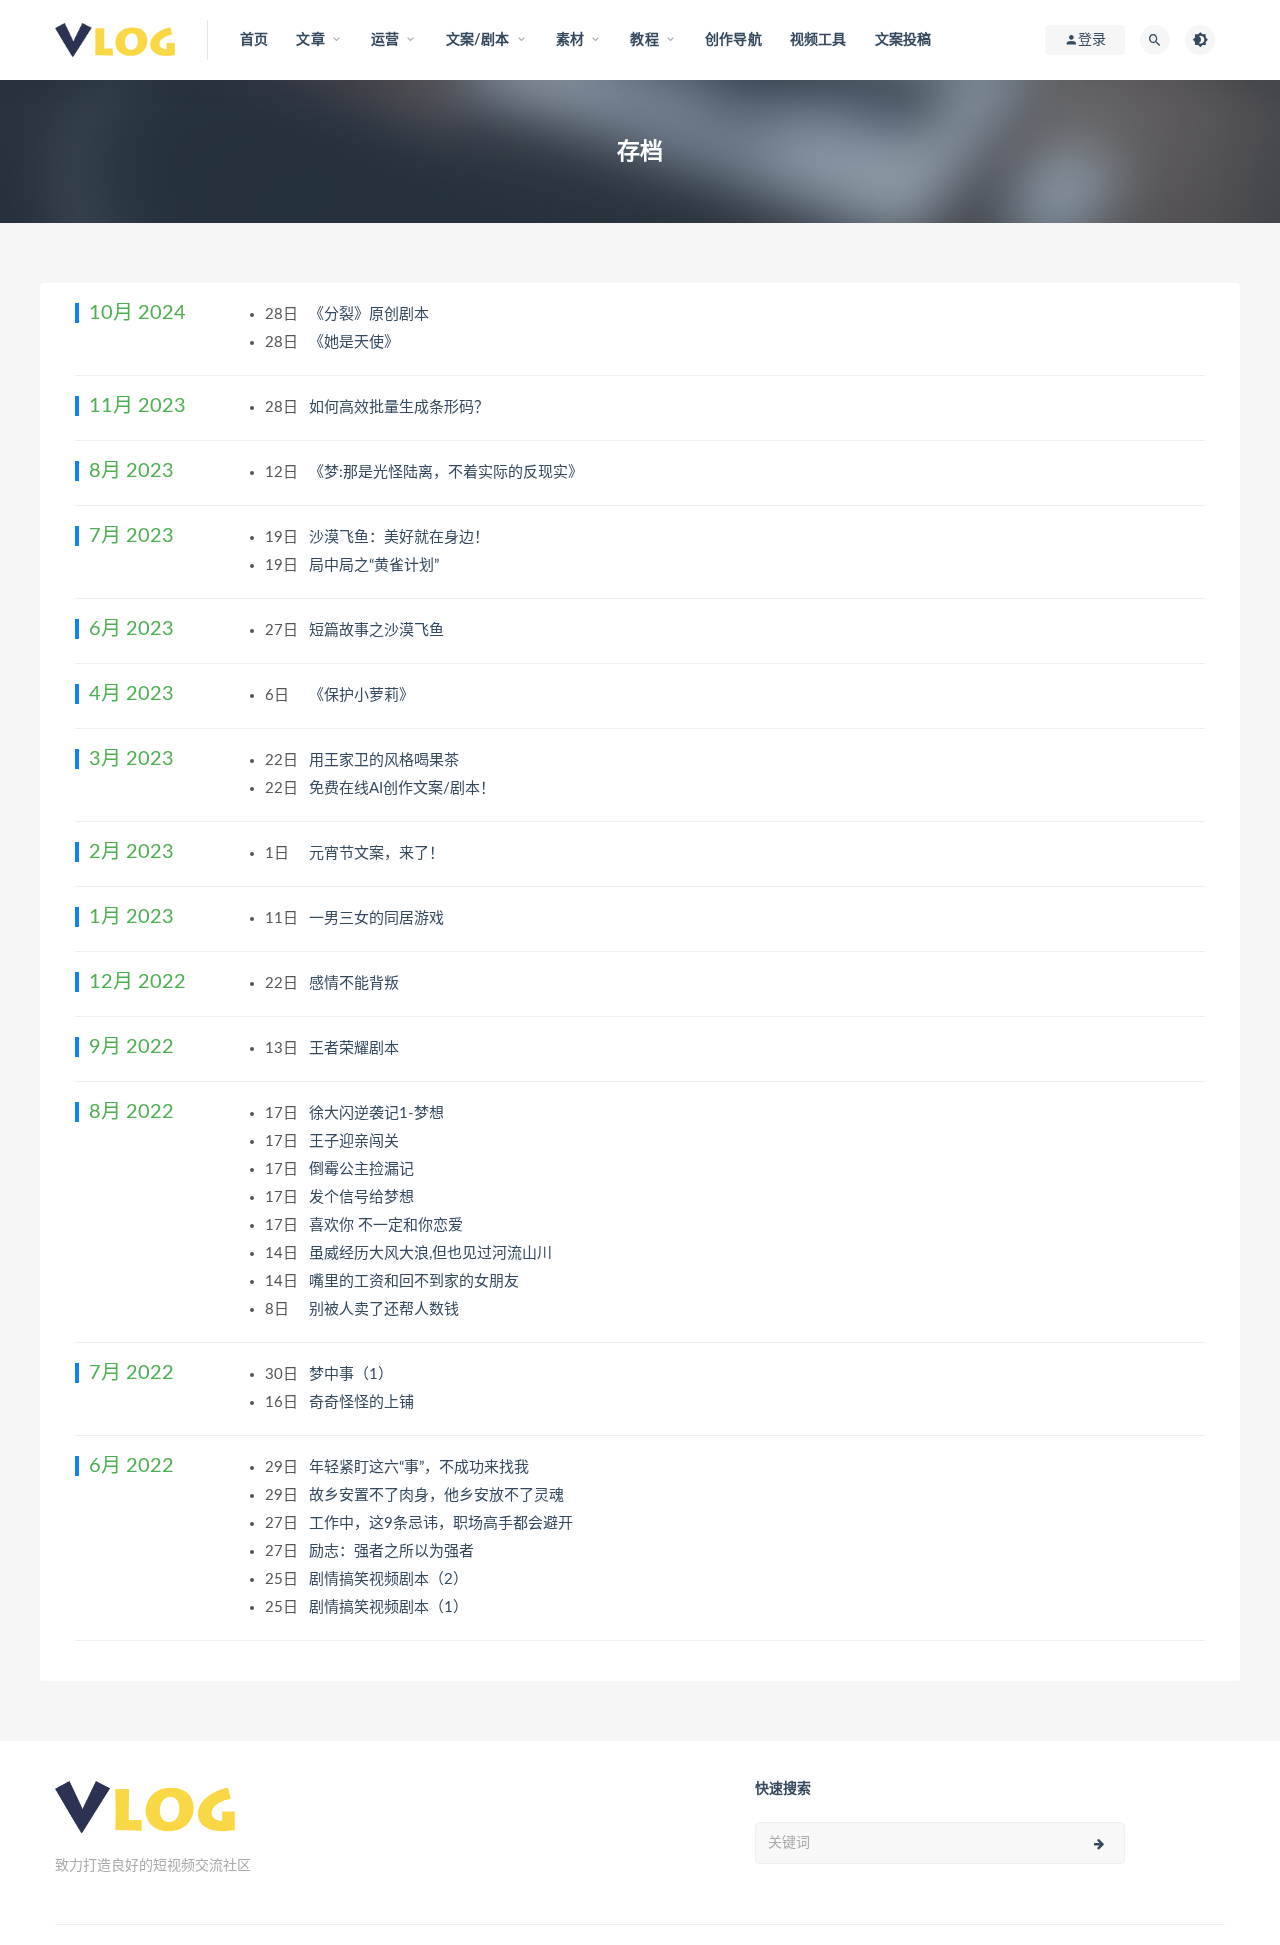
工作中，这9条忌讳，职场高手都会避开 (443, 1523)
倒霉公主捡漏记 (363, 1169)
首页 (254, 40)
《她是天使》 (356, 342)
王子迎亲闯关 (356, 1141)
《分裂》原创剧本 (371, 314)
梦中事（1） (353, 1374)
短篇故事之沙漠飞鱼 (378, 630)
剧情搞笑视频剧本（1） (390, 1607)
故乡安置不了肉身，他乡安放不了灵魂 (438, 1495)
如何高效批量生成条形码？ (401, 407)
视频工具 (818, 40)
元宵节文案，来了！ (378, 853)
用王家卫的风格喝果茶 (386, 760)
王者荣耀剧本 (356, 1048)
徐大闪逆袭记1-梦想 (378, 1113)
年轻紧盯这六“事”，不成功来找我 (421, 1467)
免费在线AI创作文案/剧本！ (404, 788)
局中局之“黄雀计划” (376, 565)
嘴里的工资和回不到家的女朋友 (416, 1281)
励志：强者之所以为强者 (393, 1551)
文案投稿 (903, 40)
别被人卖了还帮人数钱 (386, 1309)
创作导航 (733, 40)
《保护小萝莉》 (363, 695)
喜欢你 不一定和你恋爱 (388, 1225)
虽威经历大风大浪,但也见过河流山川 (432, 1253)
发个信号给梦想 (363, 1197)
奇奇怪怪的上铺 (363, 1402)
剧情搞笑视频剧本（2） (390, 1579)
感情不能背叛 (356, 983)
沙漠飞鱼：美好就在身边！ (401, 537)
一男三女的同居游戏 (378, 918)
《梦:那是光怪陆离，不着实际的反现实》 (448, 472)
